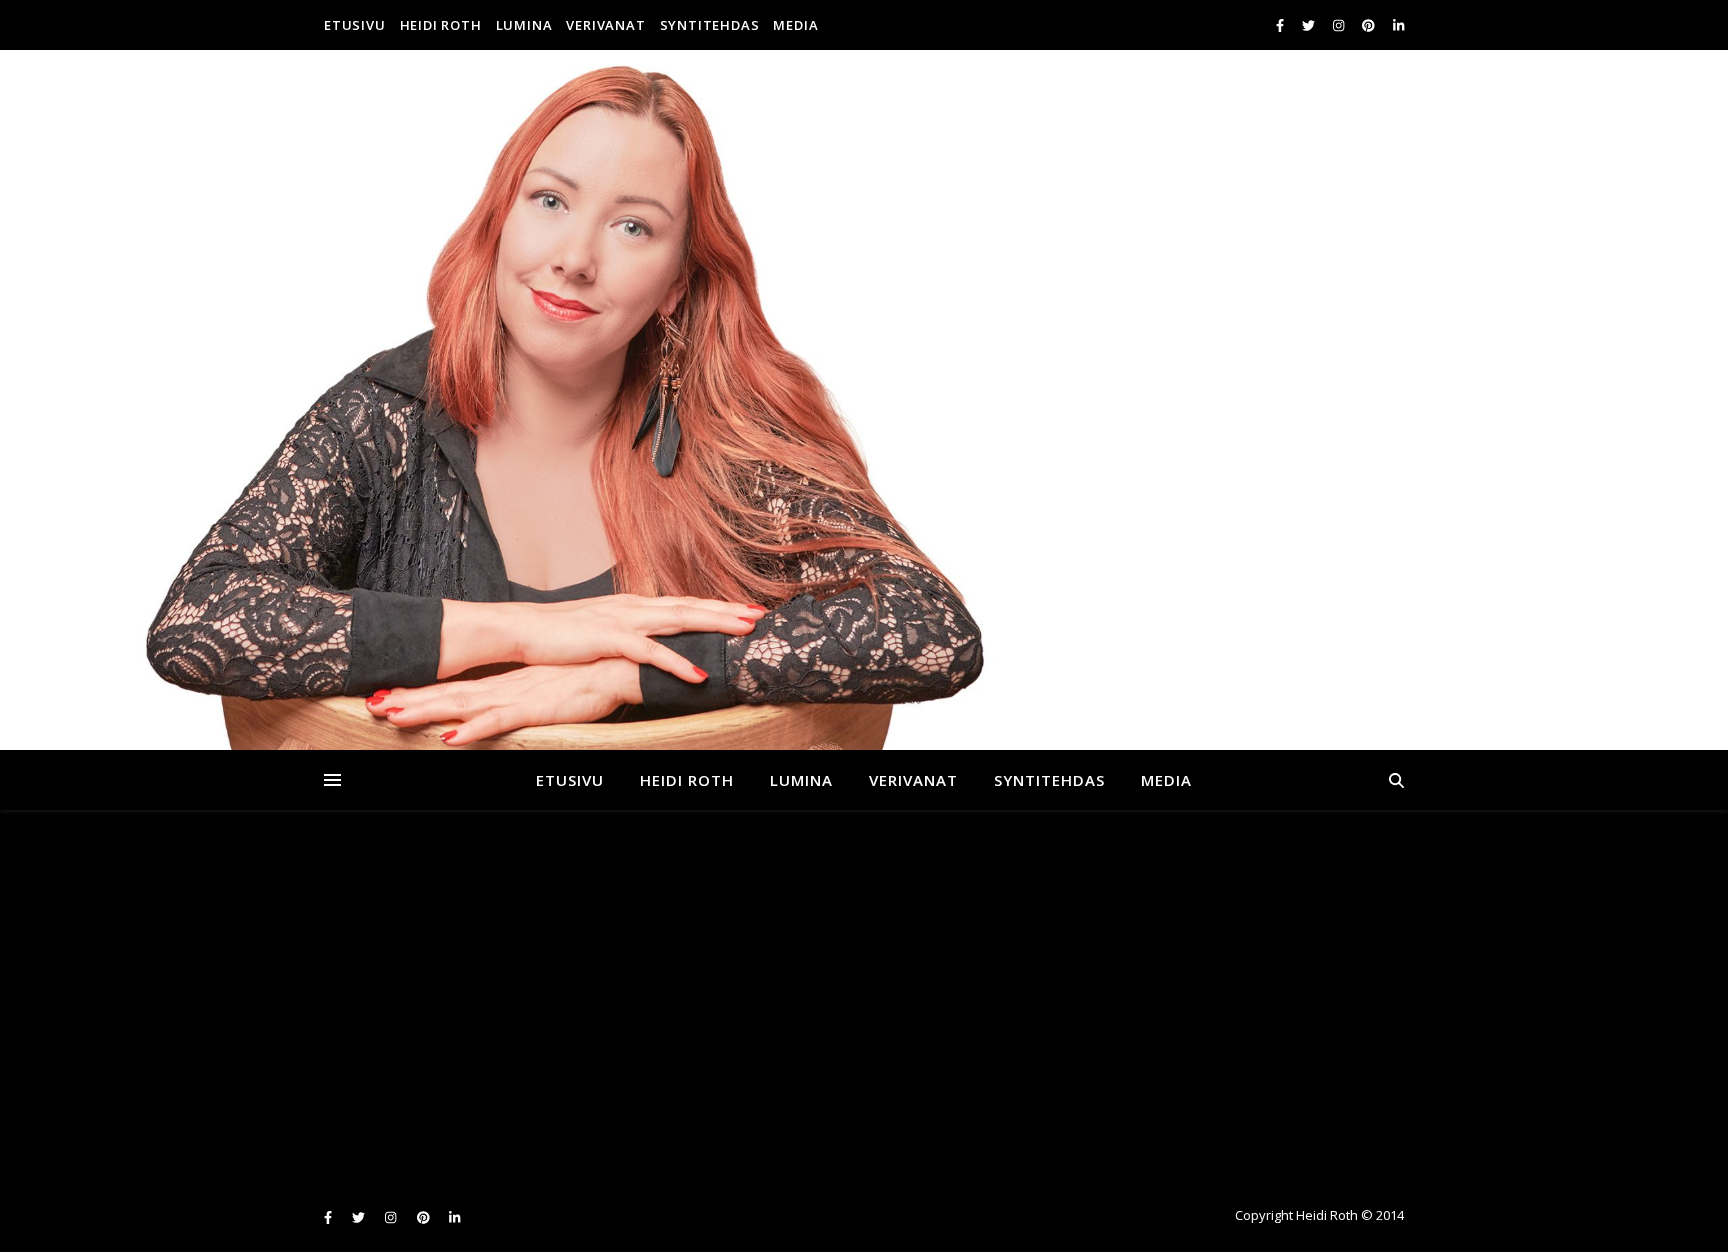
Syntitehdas (710, 25)
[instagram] (1340, 25)
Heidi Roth (441, 25)
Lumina (524, 25)
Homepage (1212, 1035)
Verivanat (605, 25)
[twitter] (1310, 25)
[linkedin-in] (1398, 25)
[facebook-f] (1281, 25)
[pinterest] (1370, 25)
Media (795, 25)
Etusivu (355, 25)
